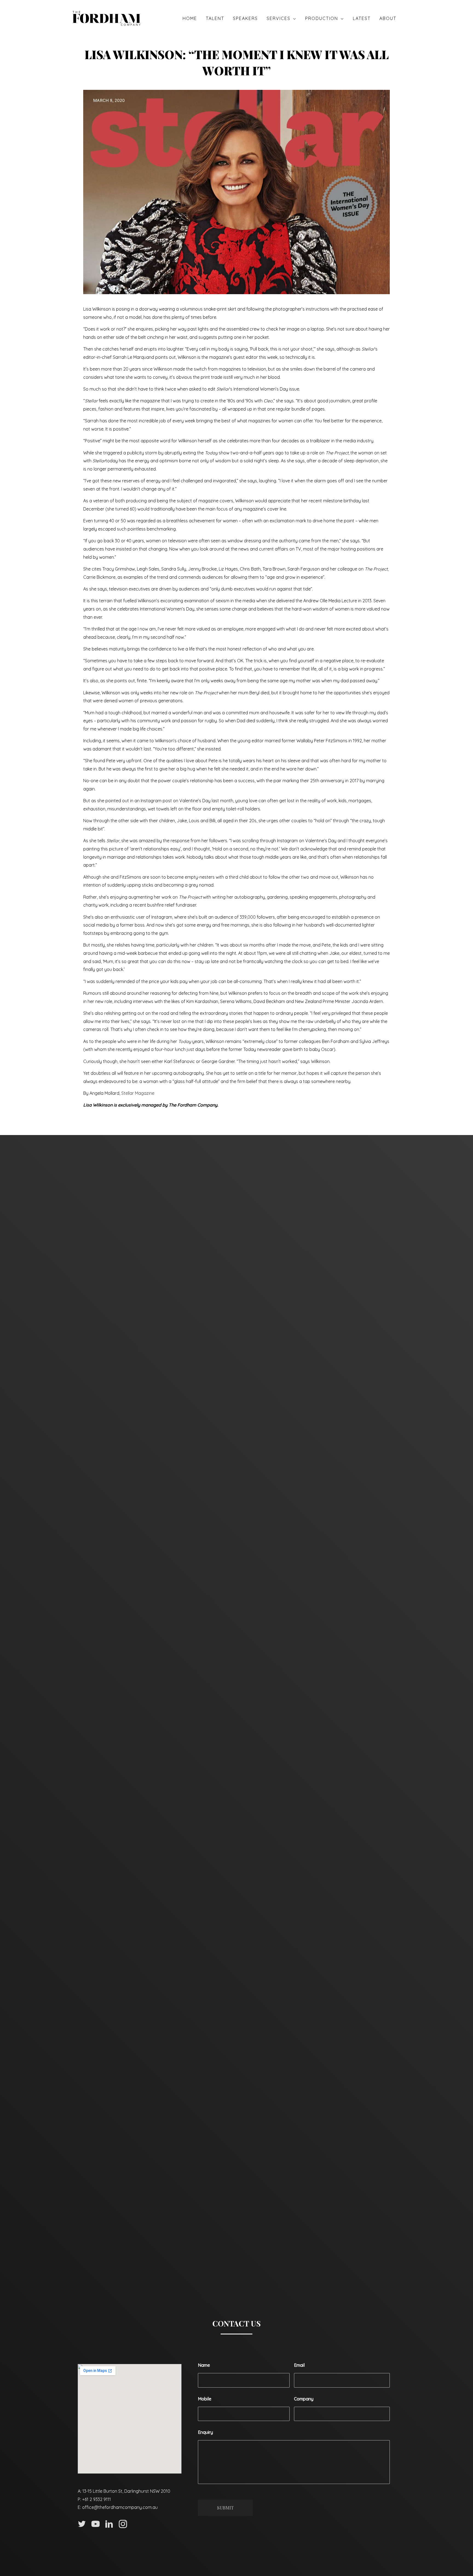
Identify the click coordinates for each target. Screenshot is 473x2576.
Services (279, 18)
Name (204, 2365)
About (388, 18)
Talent (215, 18)
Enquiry (205, 2432)
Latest (362, 18)
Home (190, 18)
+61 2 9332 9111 (96, 2499)
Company (304, 2399)
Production (322, 18)
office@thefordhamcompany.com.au (120, 2507)
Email (299, 2365)
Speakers (245, 18)
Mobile (205, 2399)
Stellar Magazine (138, 1093)
